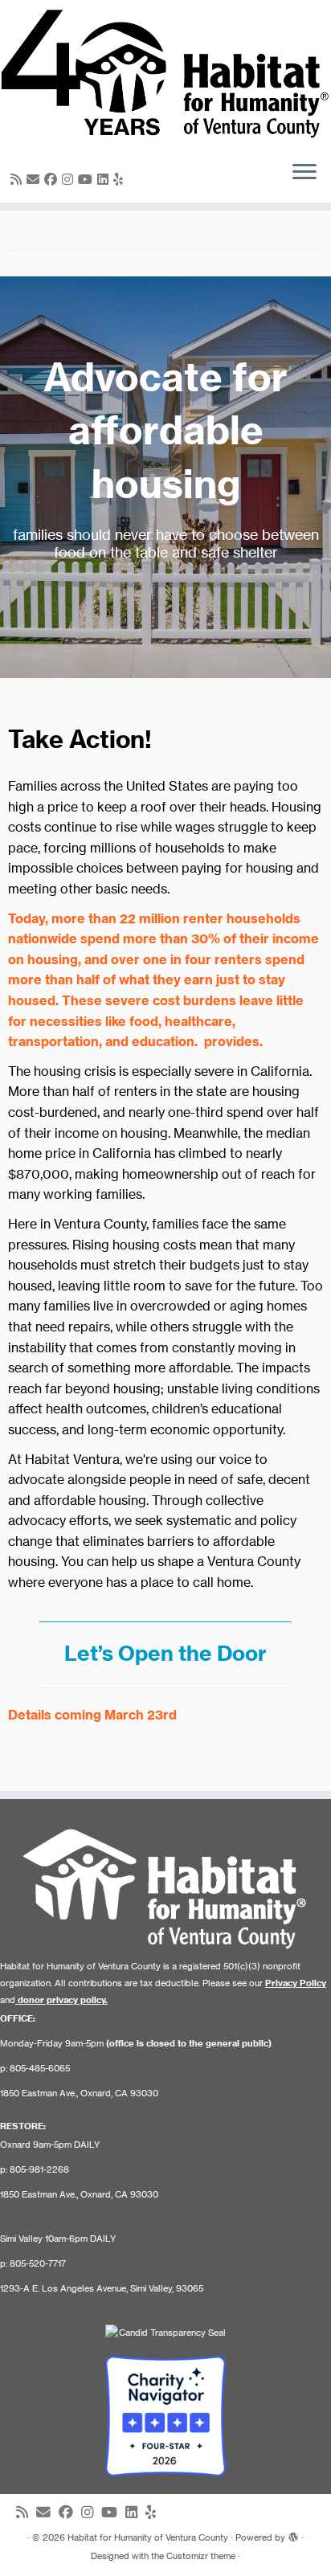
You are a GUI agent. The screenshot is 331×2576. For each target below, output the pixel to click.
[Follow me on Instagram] (70, 179)
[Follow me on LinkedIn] (105, 179)
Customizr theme (201, 2556)
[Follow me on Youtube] (88, 179)
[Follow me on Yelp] (121, 179)
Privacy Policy (296, 1983)
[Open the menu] (304, 174)
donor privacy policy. (63, 2000)
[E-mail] (35, 179)
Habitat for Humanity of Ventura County (148, 2537)
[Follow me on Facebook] (53, 179)
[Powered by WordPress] (293, 2534)
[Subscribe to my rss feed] (18, 179)
